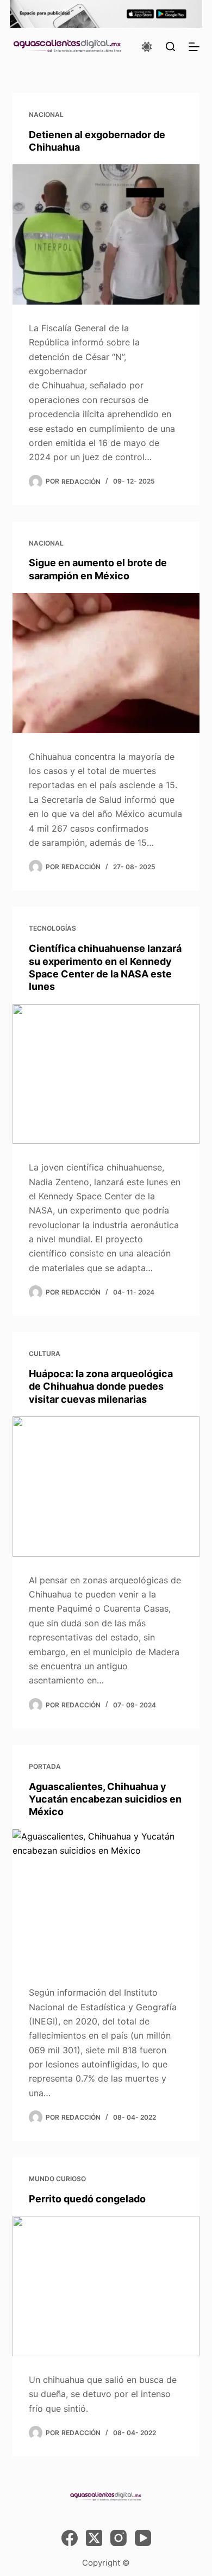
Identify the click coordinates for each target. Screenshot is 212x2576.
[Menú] (194, 47)
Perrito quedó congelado (87, 2199)
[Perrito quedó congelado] (106, 2286)
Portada (45, 1766)
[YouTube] (143, 2538)
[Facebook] (70, 2538)
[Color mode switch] (147, 47)
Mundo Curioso (57, 2179)
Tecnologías (52, 928)
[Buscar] (170, 47)
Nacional (46, 114)
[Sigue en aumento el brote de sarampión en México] (106, 663)
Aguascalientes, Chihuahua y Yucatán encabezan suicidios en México (105, 1799)
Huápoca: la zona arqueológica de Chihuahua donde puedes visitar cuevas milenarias (101, 1386)
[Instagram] (119, 2538)
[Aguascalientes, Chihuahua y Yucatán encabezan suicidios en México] (106, 1899)
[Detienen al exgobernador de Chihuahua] (106, 234)
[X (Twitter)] (94, 2538)
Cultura (45, 1354)
